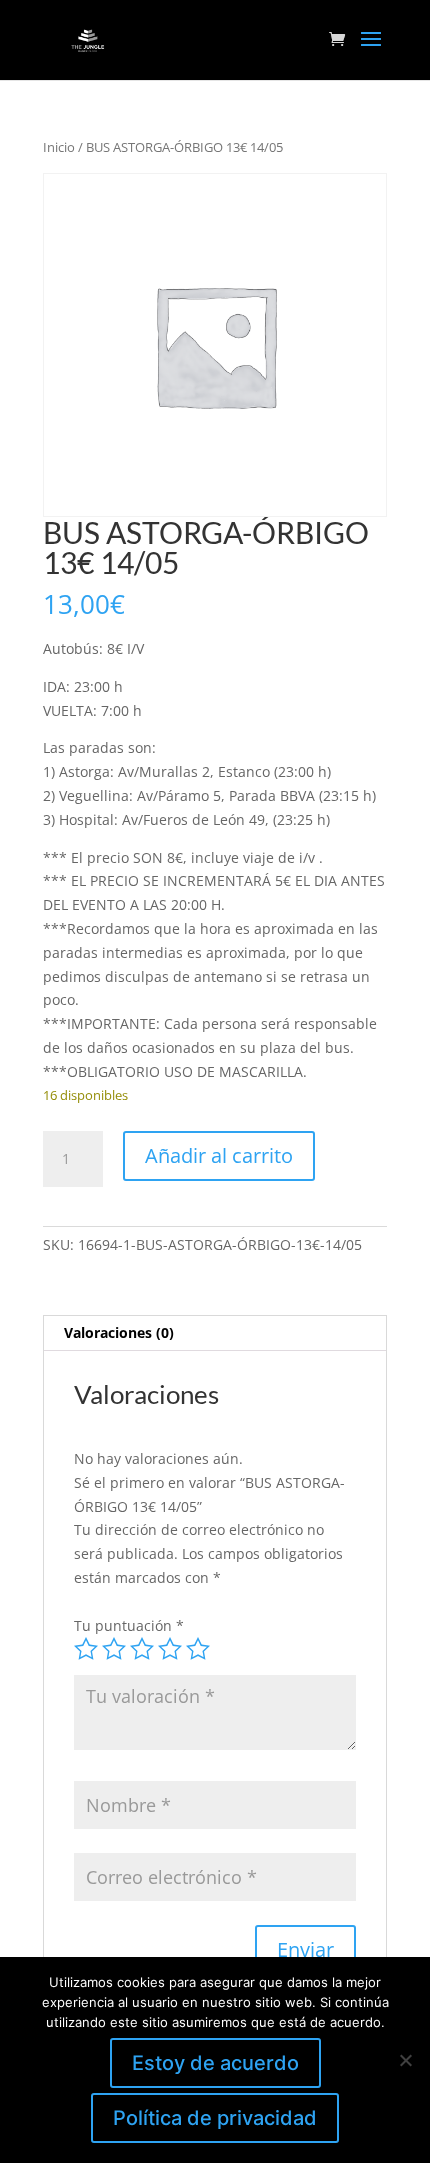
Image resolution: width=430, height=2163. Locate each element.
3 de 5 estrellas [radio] (142, 1649)
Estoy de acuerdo (215, 2063)
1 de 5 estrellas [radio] (86, 1649)
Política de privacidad (215, 2118)
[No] (405, 2060)
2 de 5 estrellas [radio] (114, 1649)
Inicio (59, 147)
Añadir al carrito (219, 1155)
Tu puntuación (129, 1625)
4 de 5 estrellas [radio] (170, 1649)
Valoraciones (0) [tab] (119, 1332)
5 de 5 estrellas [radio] (198, 1649)
